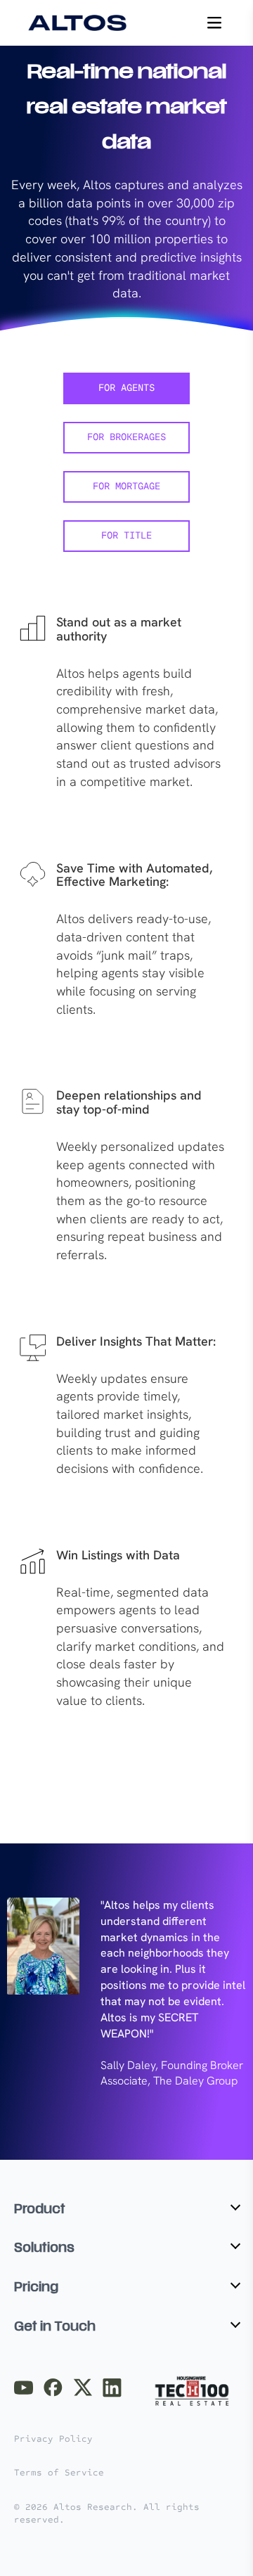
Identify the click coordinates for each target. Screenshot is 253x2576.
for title (126, 536)
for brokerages (126, 438)
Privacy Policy (53, 2439)
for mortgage (126, 487)
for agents (126, 388)
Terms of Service (59, 2473)
